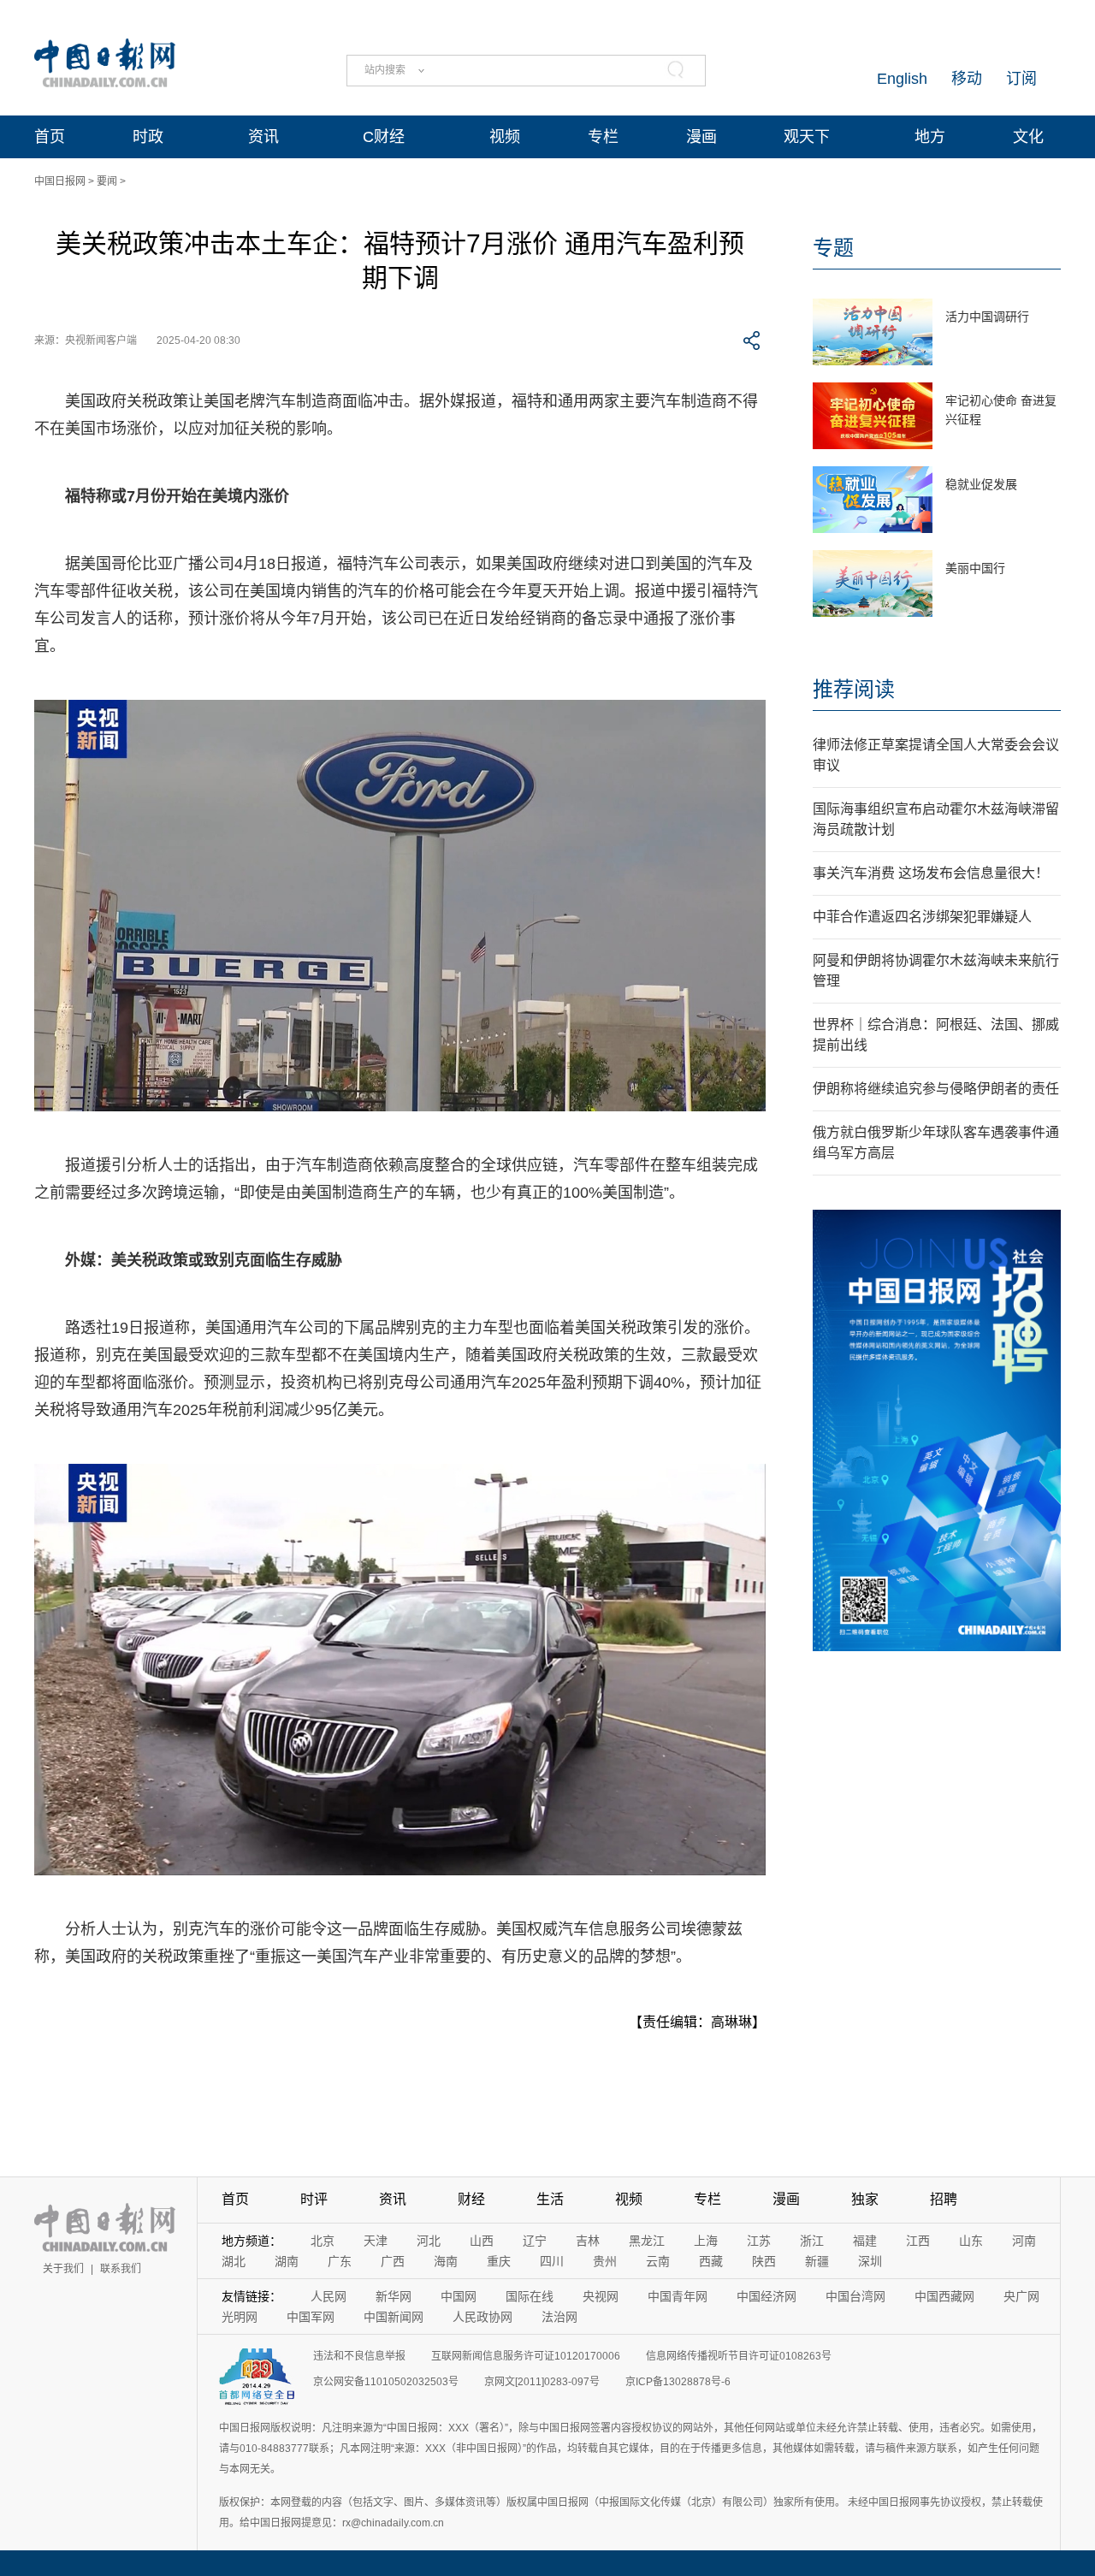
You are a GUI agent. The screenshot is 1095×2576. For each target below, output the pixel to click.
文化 (1028, 137)
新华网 (394, 2296)
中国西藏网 (944, 2296)
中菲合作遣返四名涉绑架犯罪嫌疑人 (922, 917)
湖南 (287, 2261)
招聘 (944, 2199)
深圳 (870, 2261)
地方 (930, 137)
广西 (393, 2261)
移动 (967, 79)
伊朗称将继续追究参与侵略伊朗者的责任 (936, 1089)
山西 (482, 2241)
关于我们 (63, 2269)
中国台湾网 (855, 2296)
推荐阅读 (854, 689)
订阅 (1021, 79)
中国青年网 (678, 2296)
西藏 (711, 2261)
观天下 (807, 137)
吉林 (588, 2241)
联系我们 (121, 2269)
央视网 (601, 2296)
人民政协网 (482, 2317)
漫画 (701, 137)
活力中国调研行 (987, 317)
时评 (314, 2199)
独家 (865, 2199)
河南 (1024, 2241)
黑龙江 (647, 2241)
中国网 (459, 2296)
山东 (971, 2241)
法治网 (559, 2317)
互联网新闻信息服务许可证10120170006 (526, 2356)
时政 (148, 137)
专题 (833, 248)
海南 (446, 2261)
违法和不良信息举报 (359, 2356)
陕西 (764, 2261)
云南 (658, 2261)
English (902, 79)
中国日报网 (60, 181)
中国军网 (311, 2317)
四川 (552, 2261)
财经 (471, 2199)
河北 (429, 2241)
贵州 (605, 2261)
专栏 (603, 137)
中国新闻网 (394, 2317)
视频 (505, 137)
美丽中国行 (975, 568)
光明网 (240, 2317)
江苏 (759, 2241)
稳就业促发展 (981, 484)
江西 (918, 2241)
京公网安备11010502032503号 (386, 2382)
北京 (323, 2241)
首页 (50, 137)
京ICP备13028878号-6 (678, 2382)
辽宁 (535, 2241)
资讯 (263, 137)
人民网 (328, 2296)
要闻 (107, 181)
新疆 (817, 2261)
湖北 (234, 2261)
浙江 (812, 2241)
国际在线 (530, 2296)
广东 (340, 2261)
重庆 (499, 2261)
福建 (865, 2241)
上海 (706, 2241)
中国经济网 (766, 2296)
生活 (550, 2199)
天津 (376, 2241)
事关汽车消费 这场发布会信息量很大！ (931, 873)
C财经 (384, 137)
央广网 (1021, 2296)
